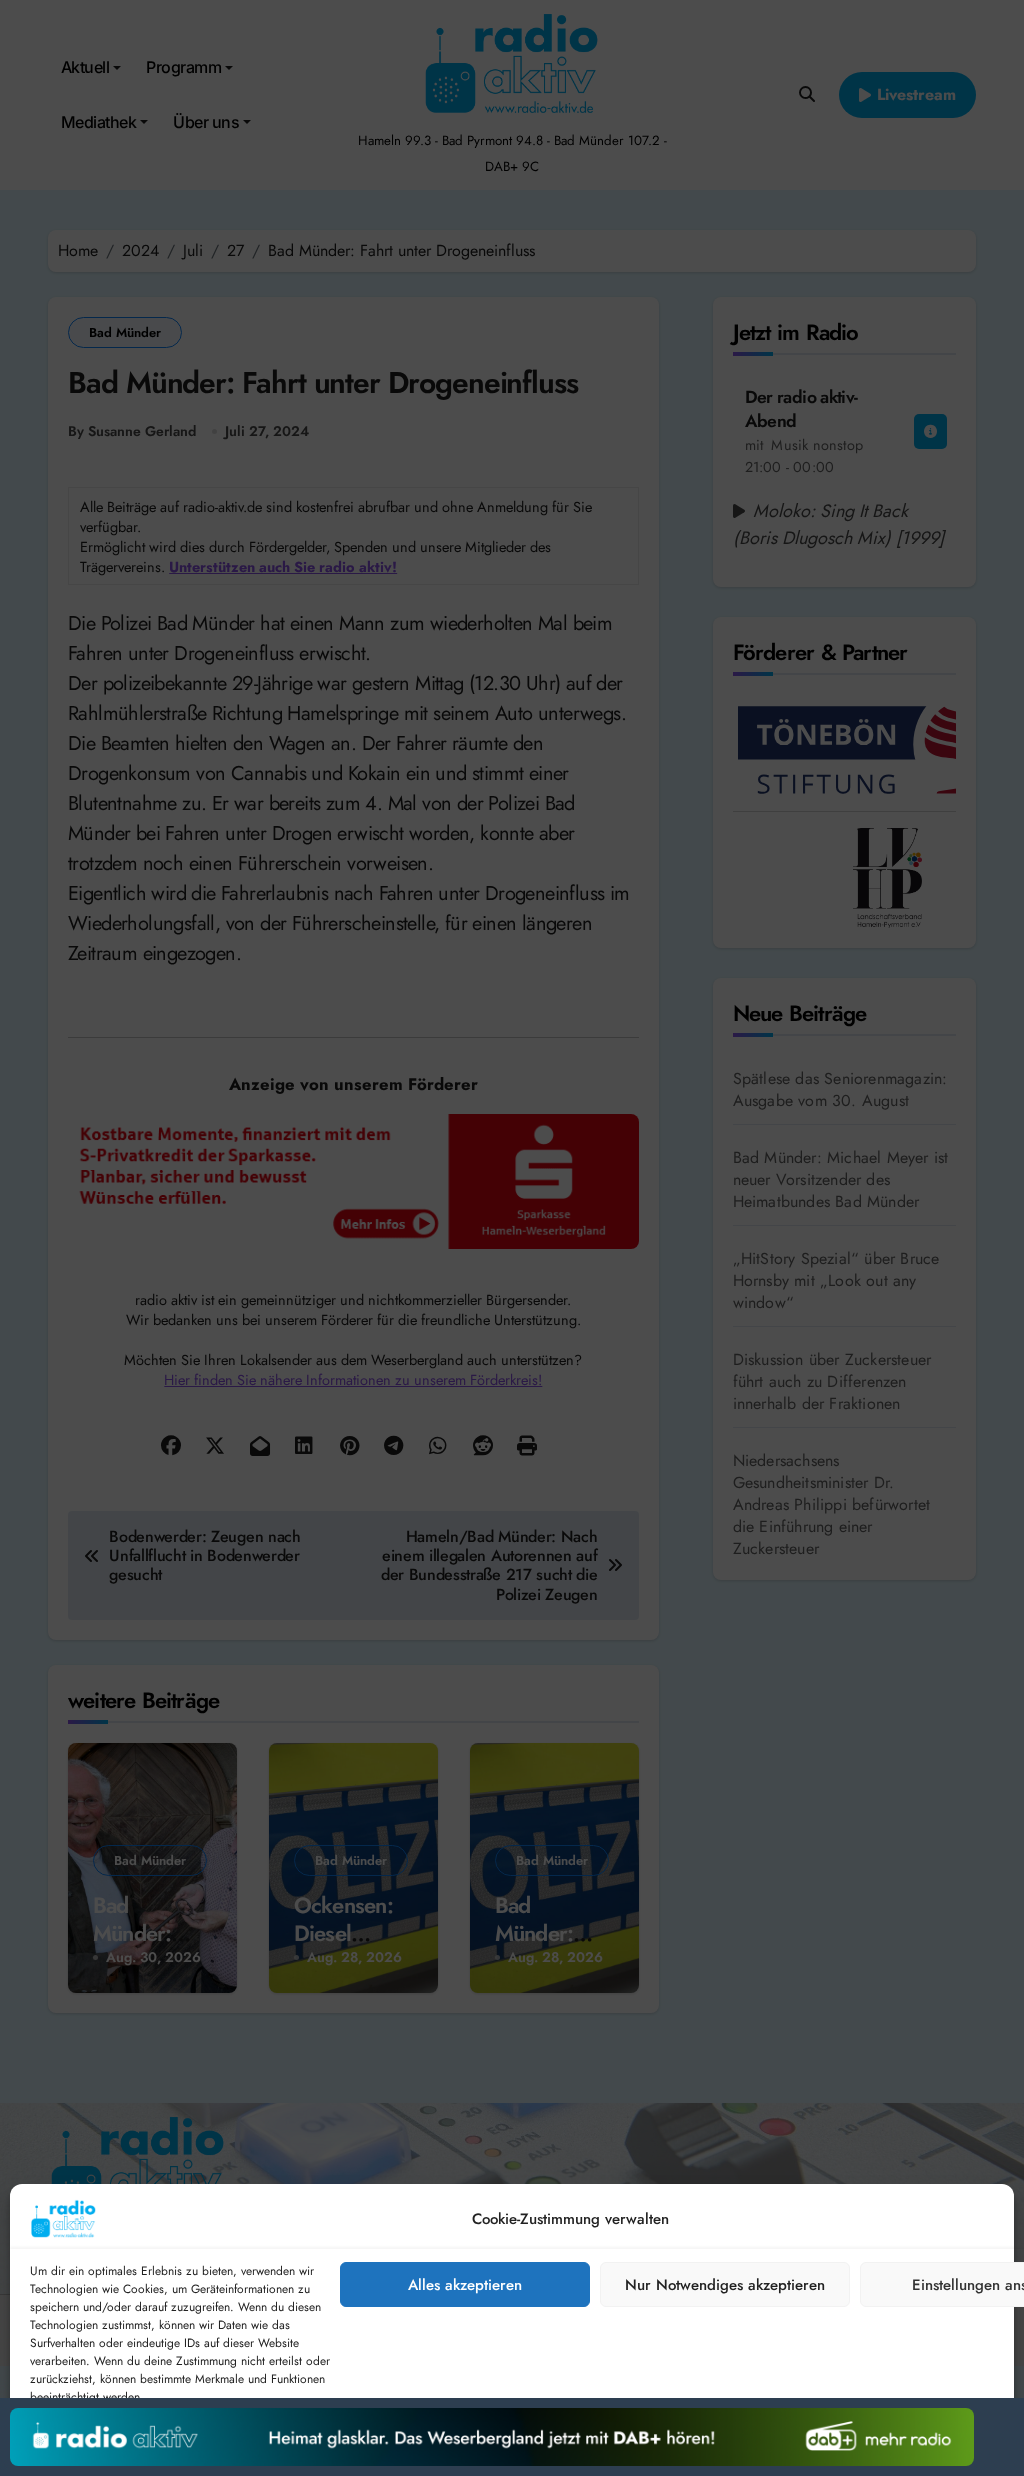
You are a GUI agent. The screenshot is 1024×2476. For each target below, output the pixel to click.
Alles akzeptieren (465, 2285)
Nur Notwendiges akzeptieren (725, 2285)
